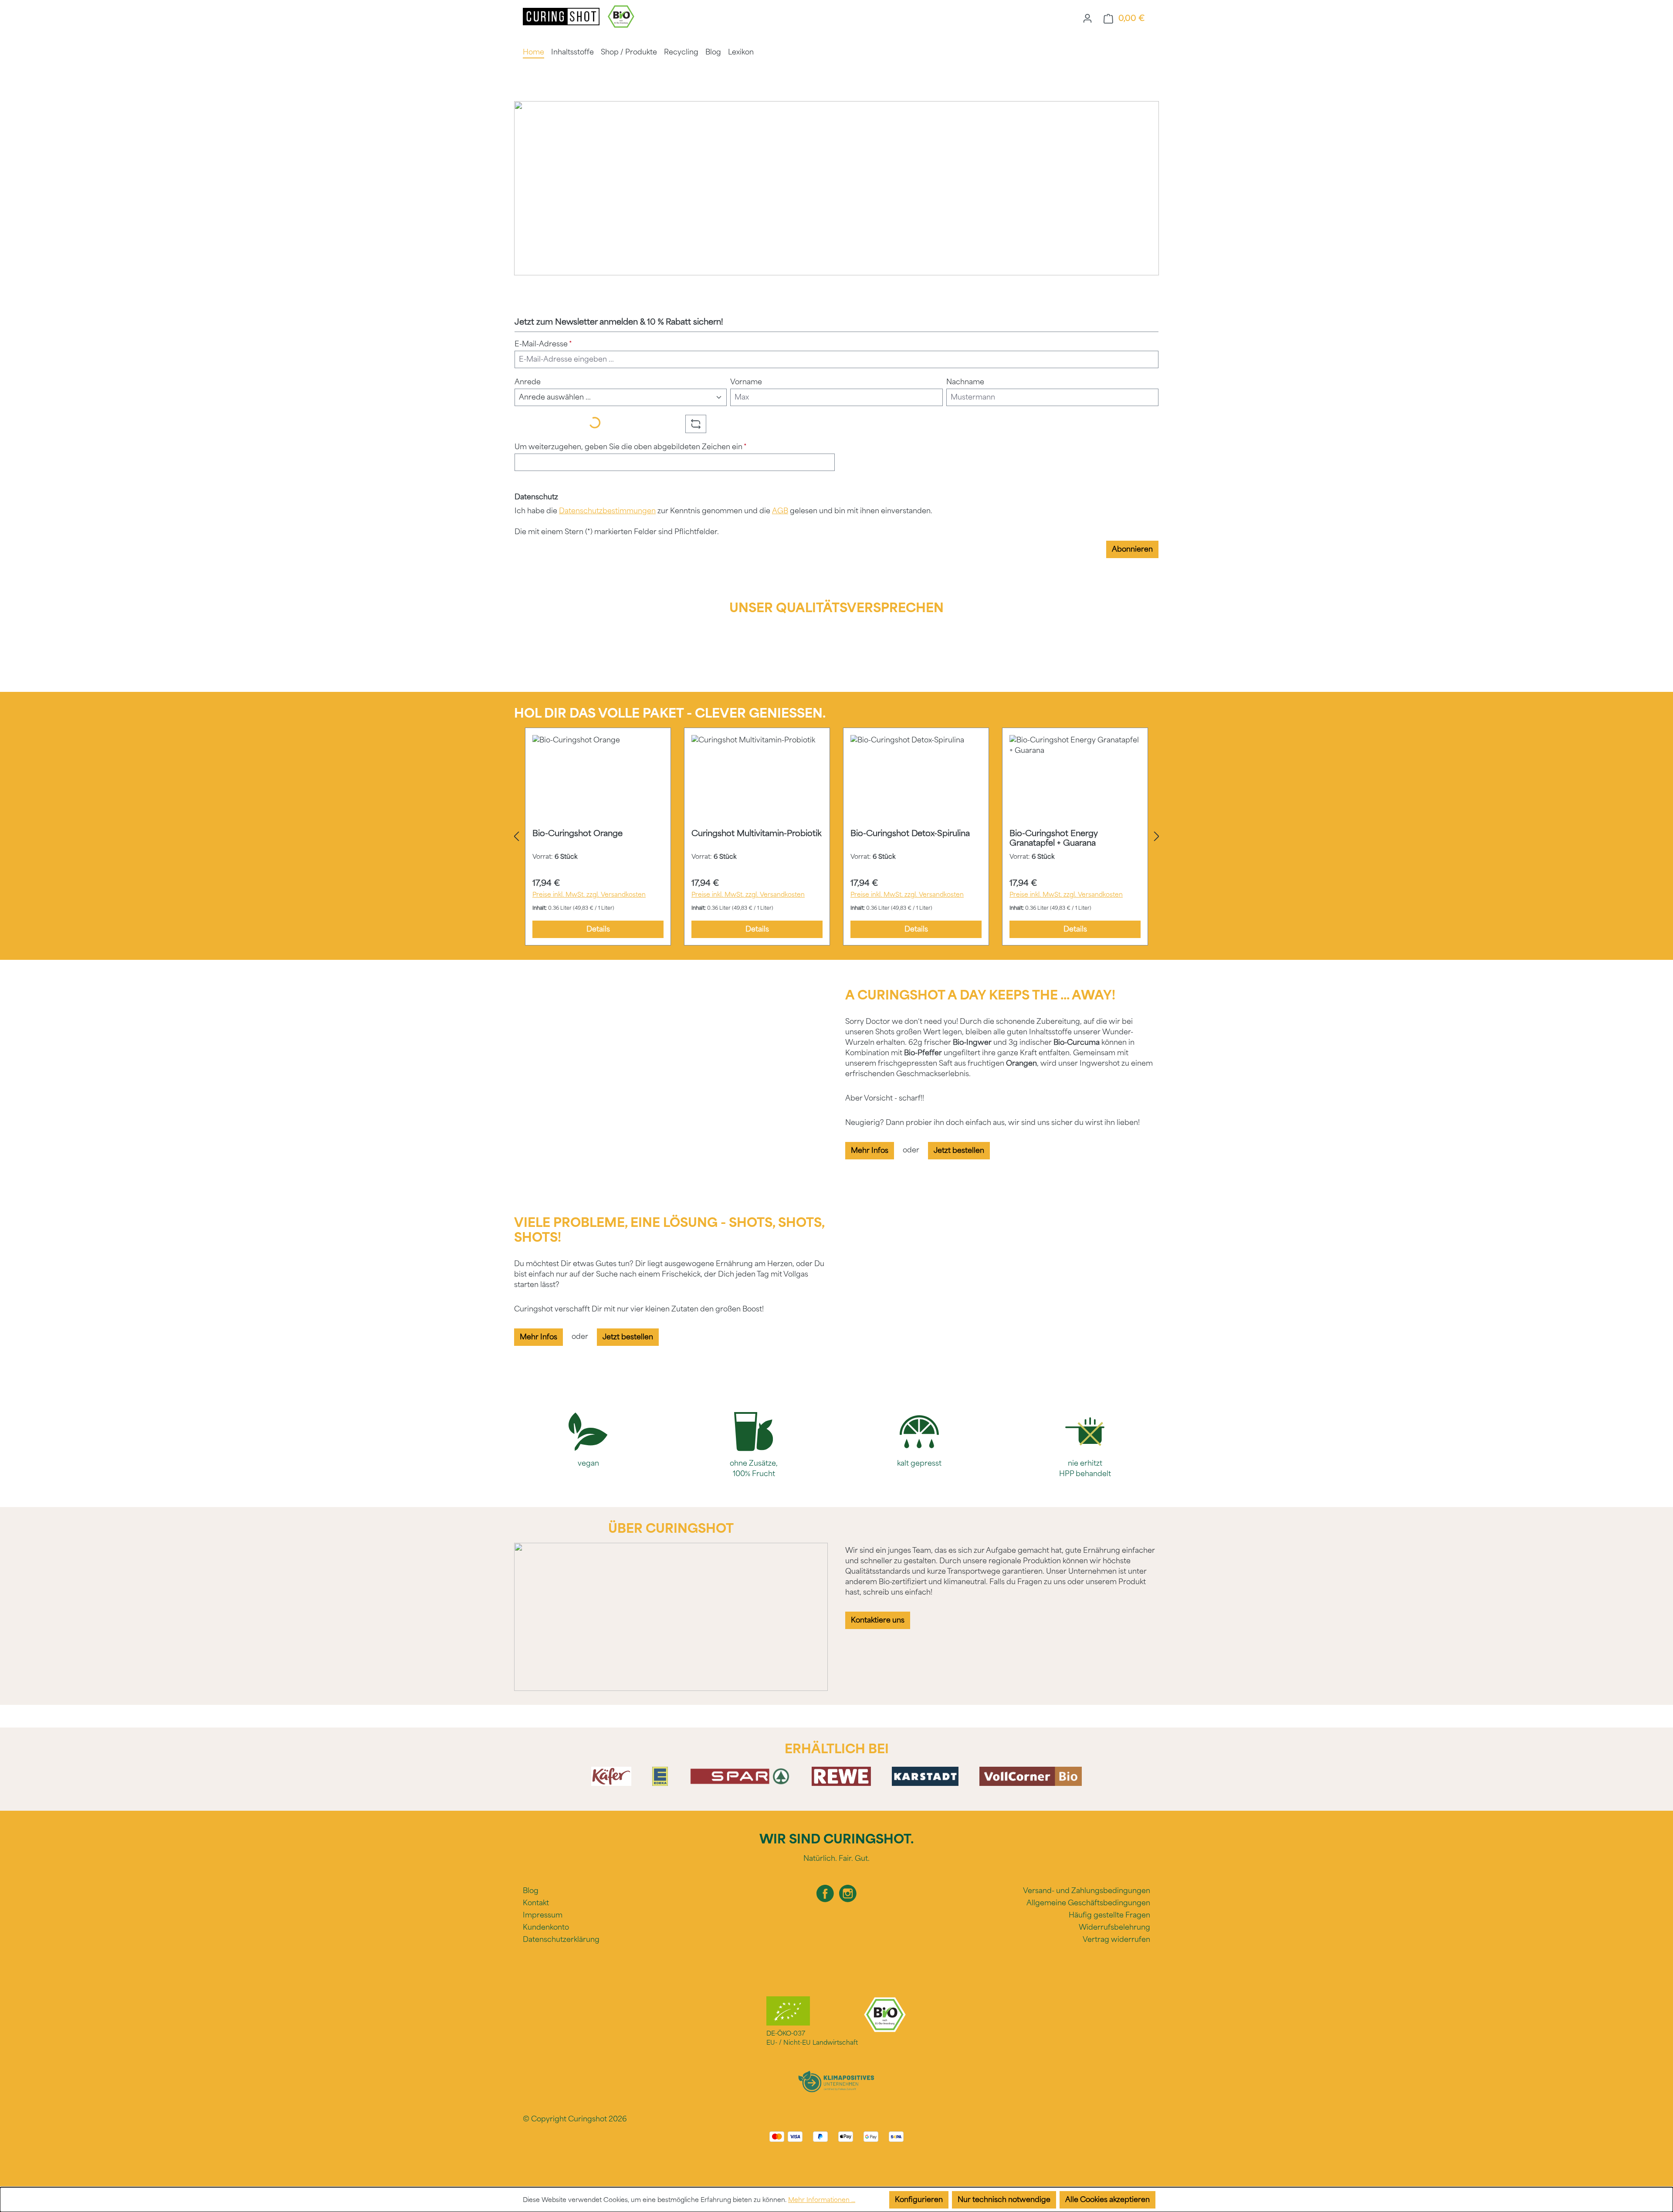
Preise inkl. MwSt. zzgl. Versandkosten (589, 895)
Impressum (543, 1915)
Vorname (746, 382)
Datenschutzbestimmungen (607, 511)
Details (598, 929)
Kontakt (536, 1903)
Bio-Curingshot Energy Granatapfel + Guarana (1054, 838)
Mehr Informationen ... (822, 2200)
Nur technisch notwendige (1004, 2200)
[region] (836, 837)
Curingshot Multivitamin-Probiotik (756, 833)
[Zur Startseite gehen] (562, 16)
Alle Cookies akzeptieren (1107, 2200)
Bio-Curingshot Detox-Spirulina (910, 833)
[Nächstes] (1157, 837)
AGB (780, 511)
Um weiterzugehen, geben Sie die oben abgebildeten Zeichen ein (631, 447)
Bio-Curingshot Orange (577, 833)
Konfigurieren (919, 2200)
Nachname (965, 382)
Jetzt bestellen (959, 1150)
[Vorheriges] (516, 837)
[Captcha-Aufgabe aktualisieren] (696, 424)
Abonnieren (1132, 549)
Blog (531, 1891)
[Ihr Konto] (1087, 18)
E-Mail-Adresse (543, 344)
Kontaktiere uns (878, 1620)
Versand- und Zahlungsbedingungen (1087, 1891)
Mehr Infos (870, 1150)
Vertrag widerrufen (1116, 1939)
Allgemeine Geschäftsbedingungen (1088, 1903)
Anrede (528, 382)
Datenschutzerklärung (561, 1939)
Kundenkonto (546, 1927)
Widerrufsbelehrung (1114, 1927)
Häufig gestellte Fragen (1109, 1915)
